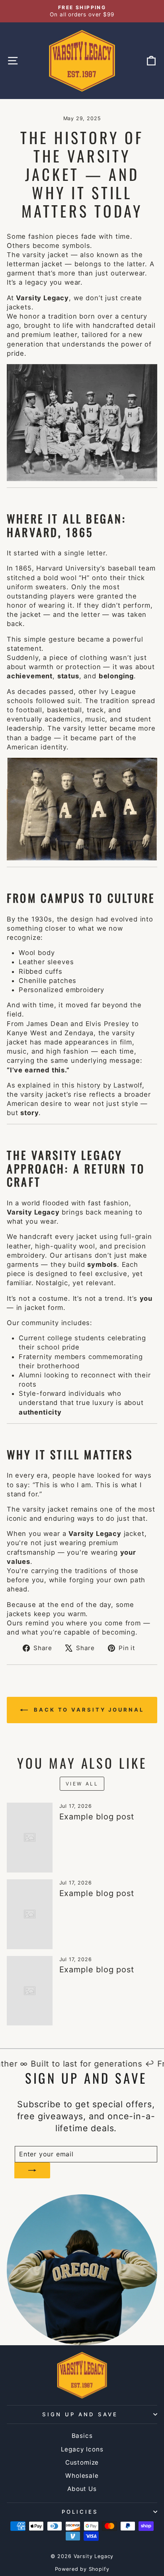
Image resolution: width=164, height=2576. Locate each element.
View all (82, 1784)
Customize (82, 2462)
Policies (80, 2512)
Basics (82, 2436)
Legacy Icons (82, 2449)
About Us (82, 2489)
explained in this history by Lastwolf (80, 1085)
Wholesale (82, 2476)
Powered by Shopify (82, 2569)
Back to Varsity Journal (88, 1710)
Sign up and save (80, 2414)
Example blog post (97, 1817)
